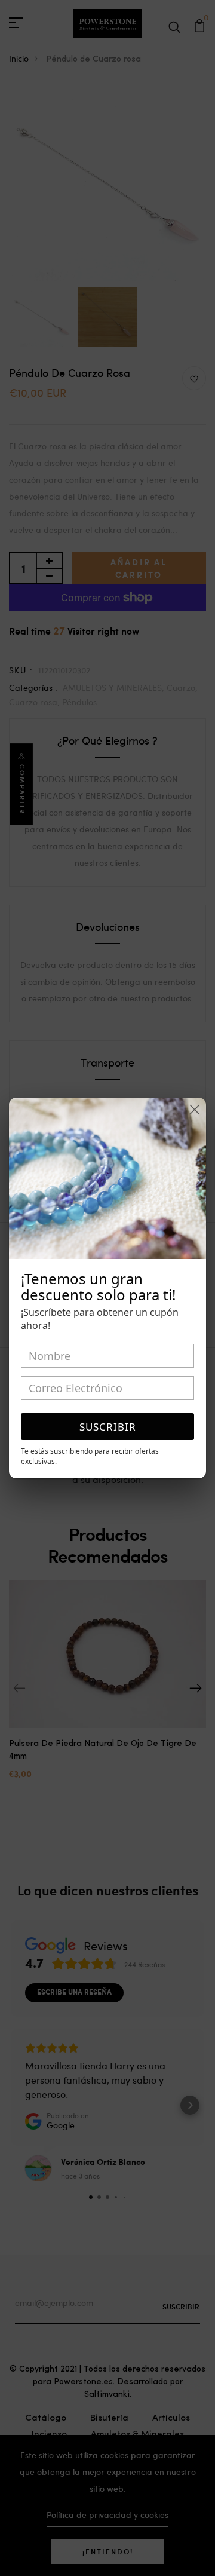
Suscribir (108, 1427)
